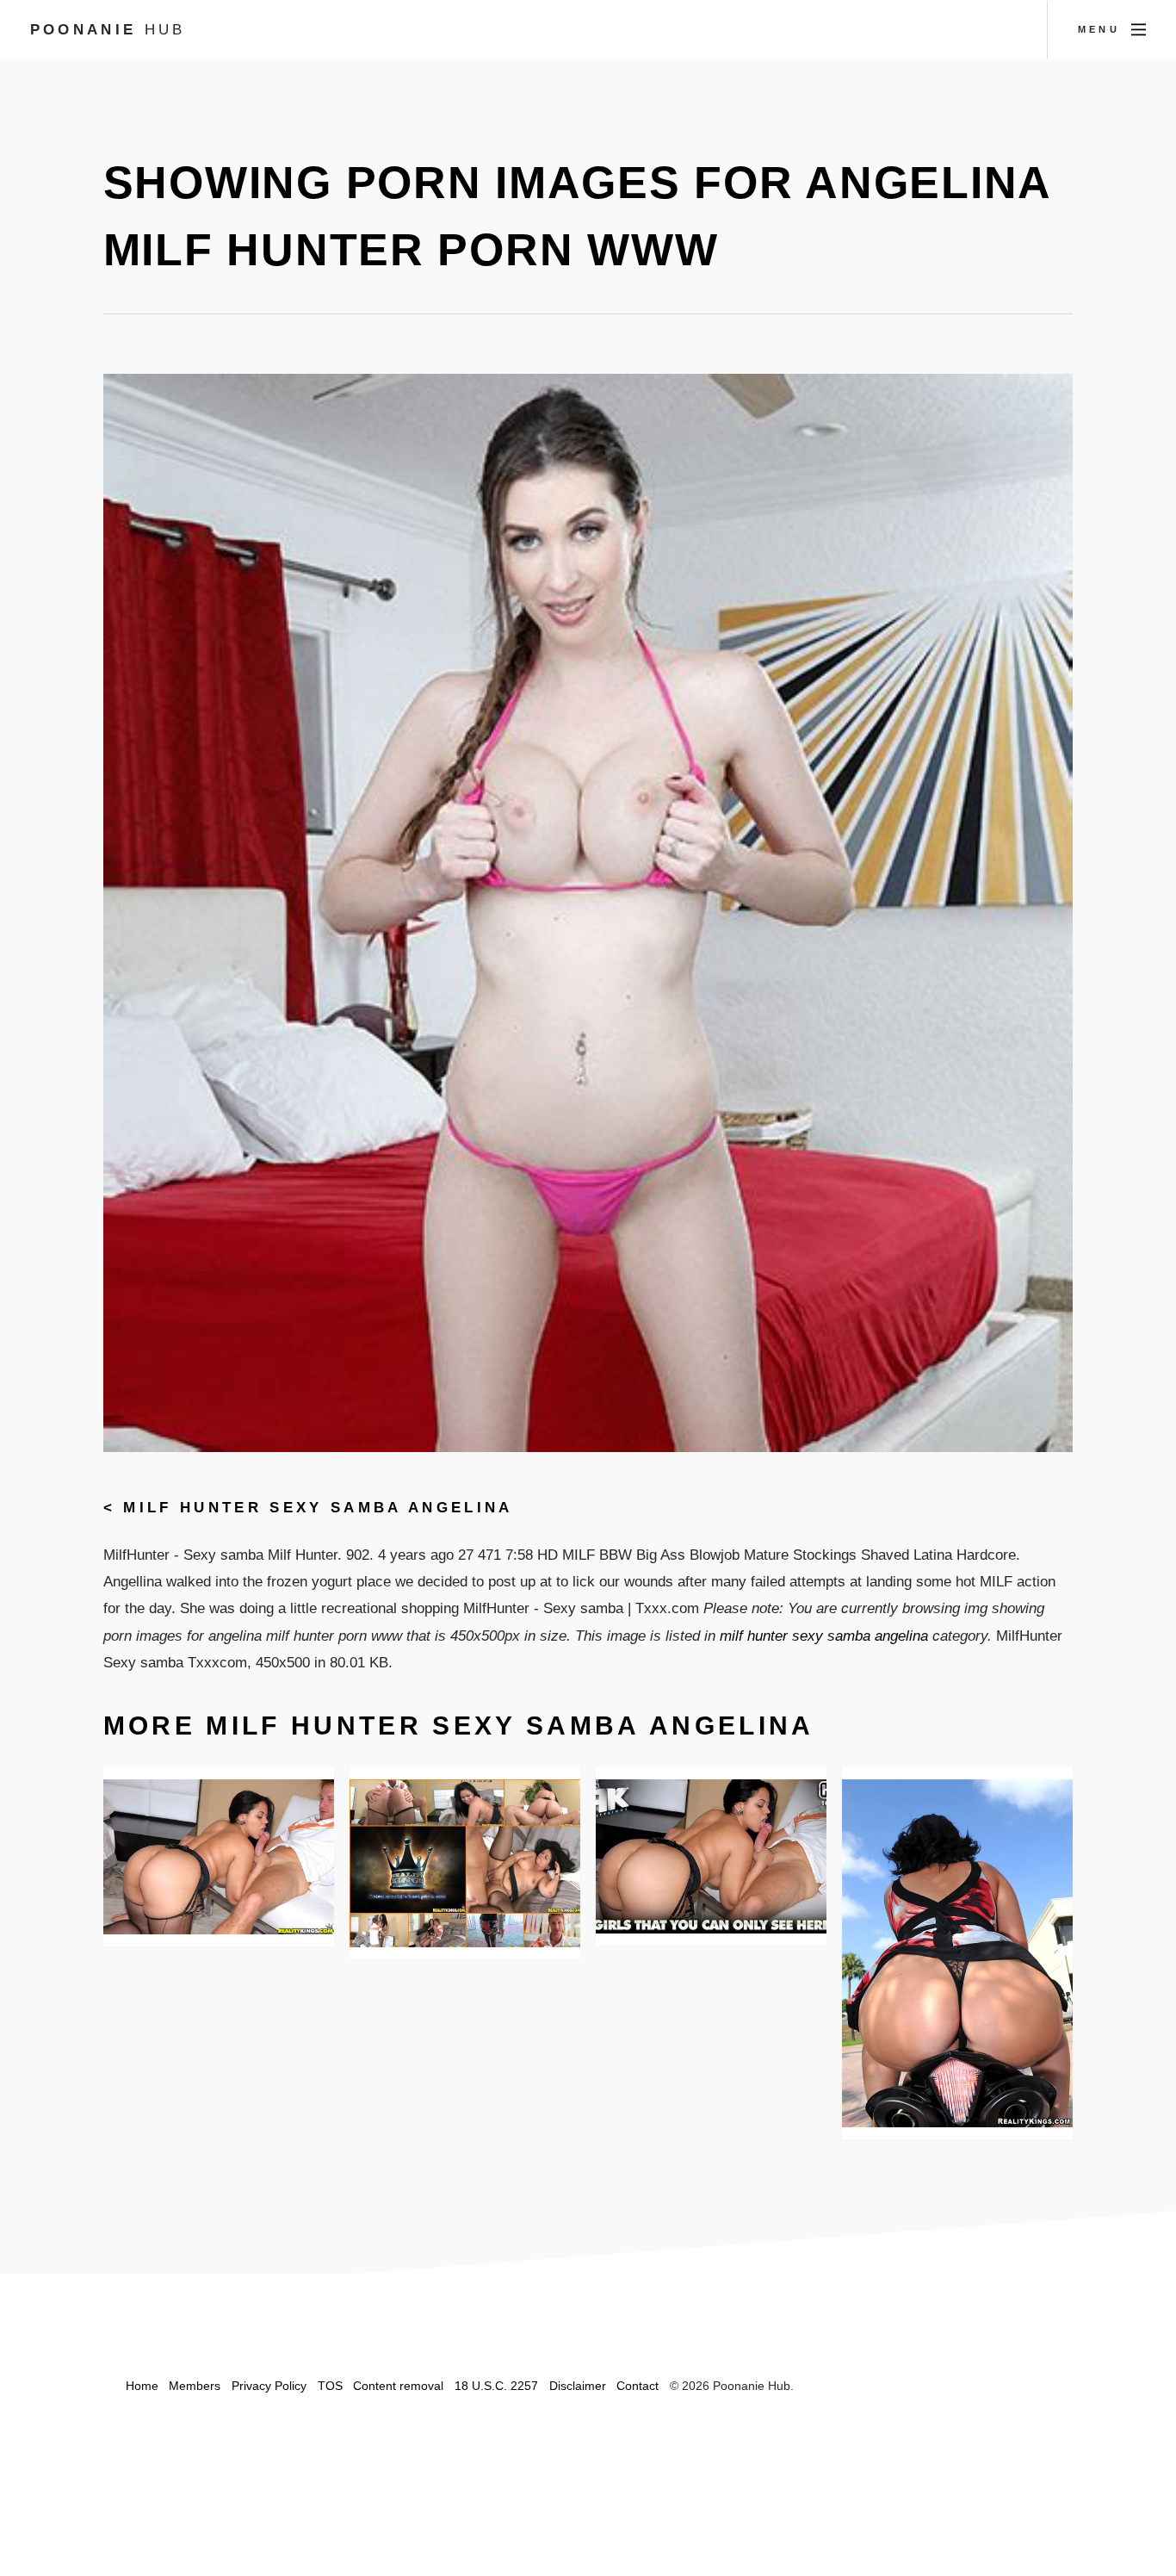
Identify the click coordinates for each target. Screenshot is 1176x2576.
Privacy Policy (269, 2386)
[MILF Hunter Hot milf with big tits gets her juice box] (219, 1857)
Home (142, 2386)
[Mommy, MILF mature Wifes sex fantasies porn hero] (465, 1863)
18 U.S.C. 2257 (496, 2386)
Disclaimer (578, 2386)
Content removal (398, 2386)
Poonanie (108, 29)
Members (195, 2386)
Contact (638, 2386)
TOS (330, 2386)
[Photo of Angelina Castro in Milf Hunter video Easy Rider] (958, 1953)
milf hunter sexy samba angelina (318, 1507)
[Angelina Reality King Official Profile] (712, 1856)
